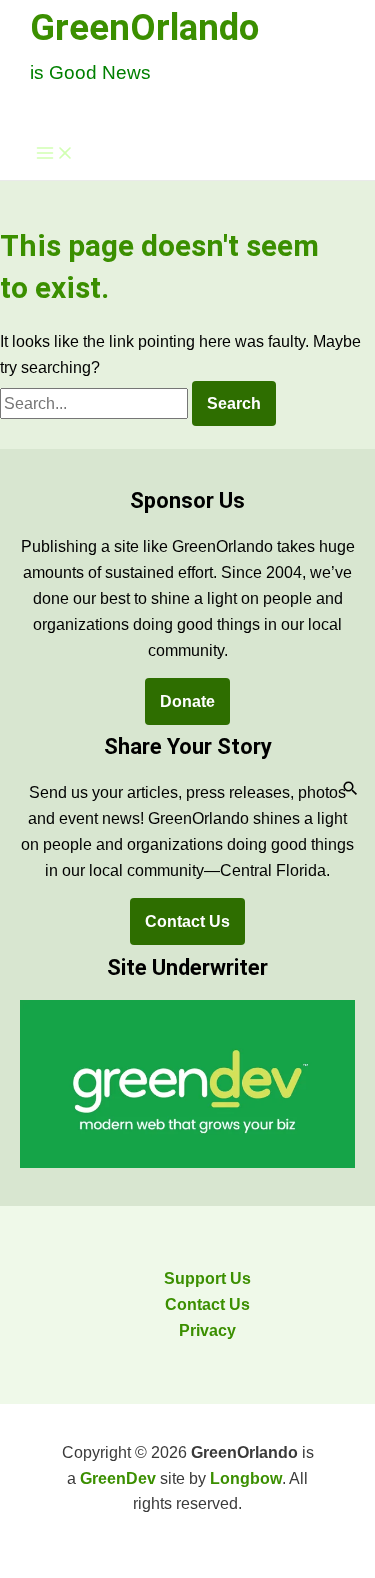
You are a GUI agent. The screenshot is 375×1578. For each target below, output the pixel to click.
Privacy (207, 1330)
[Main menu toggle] (55, 154)
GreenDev (118, 1478)
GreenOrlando (144, 27)
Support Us (207, 1278)
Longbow (246, 1478)
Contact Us (187, 921)
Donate (187, 701)
